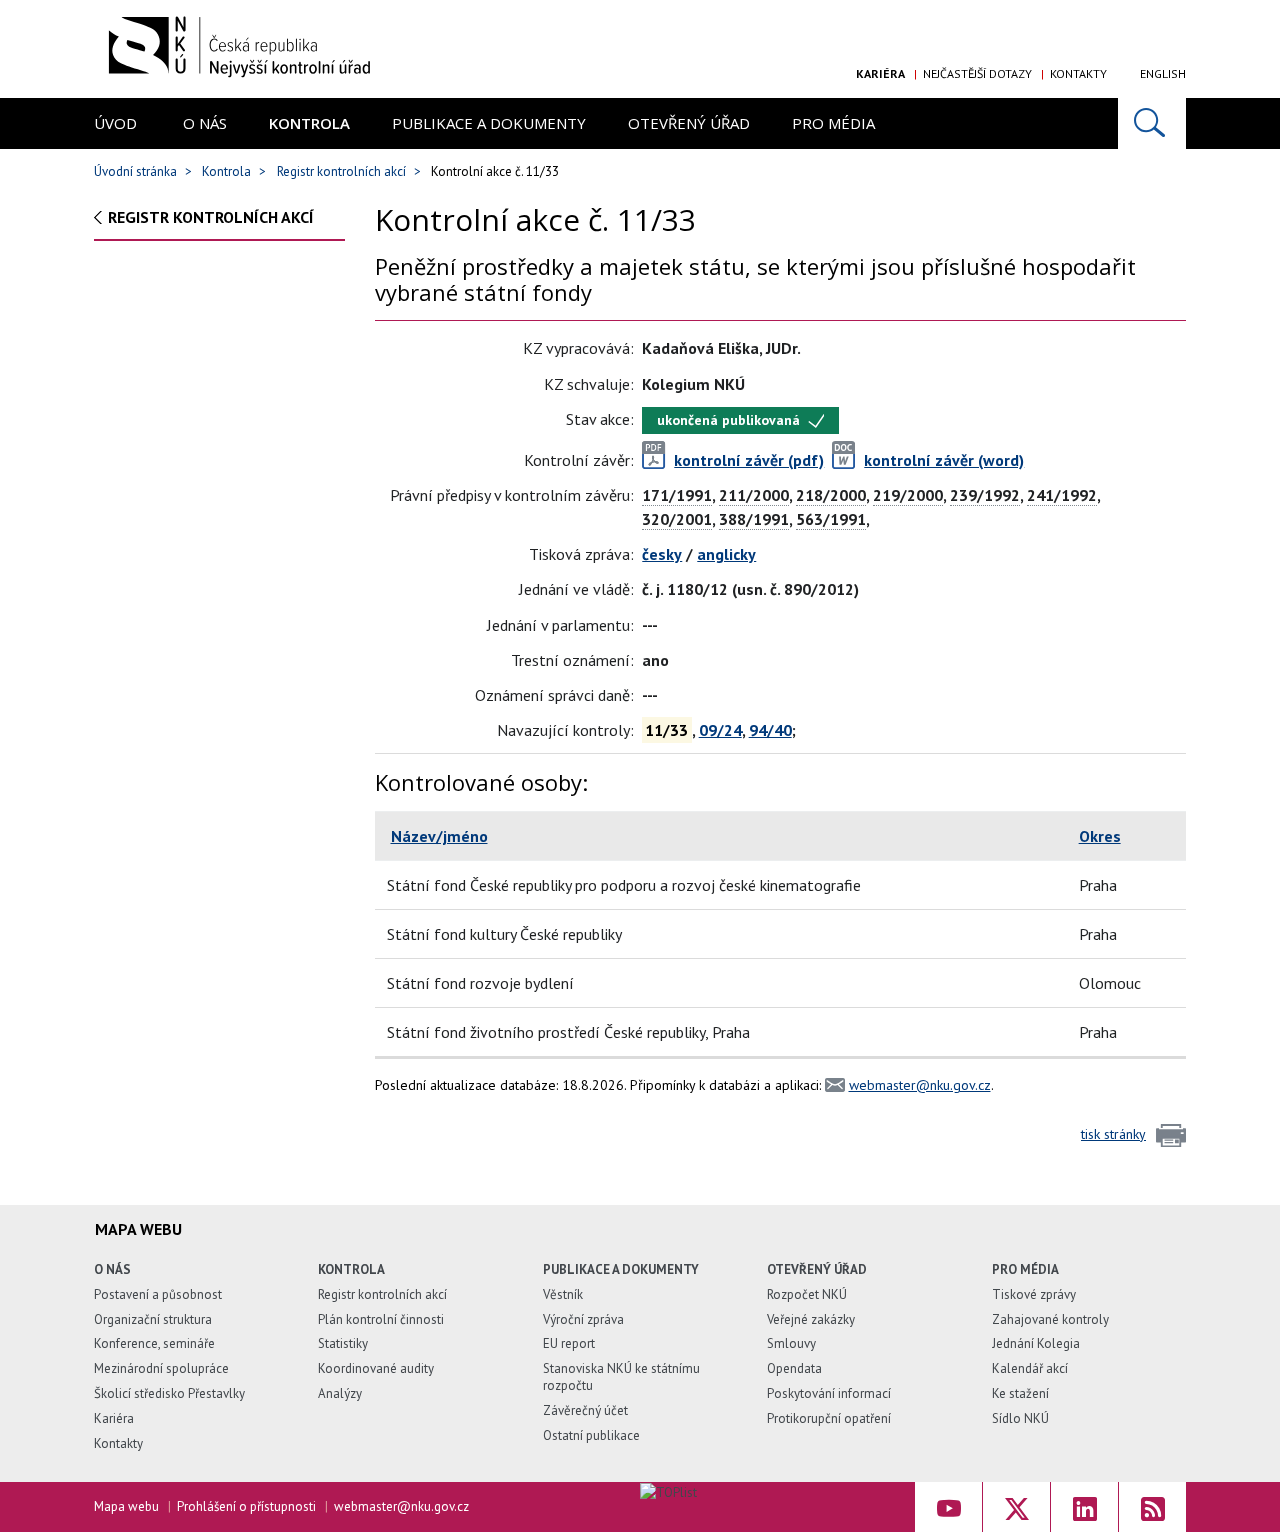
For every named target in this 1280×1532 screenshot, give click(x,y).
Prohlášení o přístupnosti (246, 1506)
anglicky (726, 554)
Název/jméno (439, 836)
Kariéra (880, 73)
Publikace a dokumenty (489, 123)
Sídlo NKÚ (1020, 1418)
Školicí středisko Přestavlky (169, 1393)
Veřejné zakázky (811, 1319)
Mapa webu (126, 1506)
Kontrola (309, 123)
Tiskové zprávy (1034, 1294)
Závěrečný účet (585, 1410)
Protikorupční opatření (829, 1418)
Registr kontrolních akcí (341, 171)
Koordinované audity (376, 1368)
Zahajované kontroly (1050, 1319)
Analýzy (340, 1393)
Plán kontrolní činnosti (381, 1319)
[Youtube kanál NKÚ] (948, 1507)
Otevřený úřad (689, 123)
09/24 (720, 730)
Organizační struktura (153, 1319)
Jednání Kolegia (1036, 1343)
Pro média (833, 123)
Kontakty (1078, 73)
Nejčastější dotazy (977, 73)
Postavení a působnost (158, 1294)
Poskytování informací (829, 1393)
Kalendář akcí (1030, 1368)
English (1163, 73)
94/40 (770, 730)
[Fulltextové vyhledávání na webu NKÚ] (1152, 123)
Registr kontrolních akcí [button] (211, 217)
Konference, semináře (154, 1343)
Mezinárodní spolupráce (161, 1368)
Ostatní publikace (591, 1435)
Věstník (563, 1294)
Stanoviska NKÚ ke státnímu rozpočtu (621, 1377)
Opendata (794, 1368)
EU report (569, 1343)
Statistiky (343, 1343)
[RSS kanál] (1152, 1507)
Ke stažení (1020, 1393)
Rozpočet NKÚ (807, 1294)
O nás (205, 123)
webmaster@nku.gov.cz (920, 1085)
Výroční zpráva (583, 1319)
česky (662, 554)
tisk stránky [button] (1113, 1134)
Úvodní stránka (135, 171)
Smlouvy (791, 1343)
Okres (1100, 836)
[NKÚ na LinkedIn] (1084, 1507)
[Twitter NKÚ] (1016, 1507)
